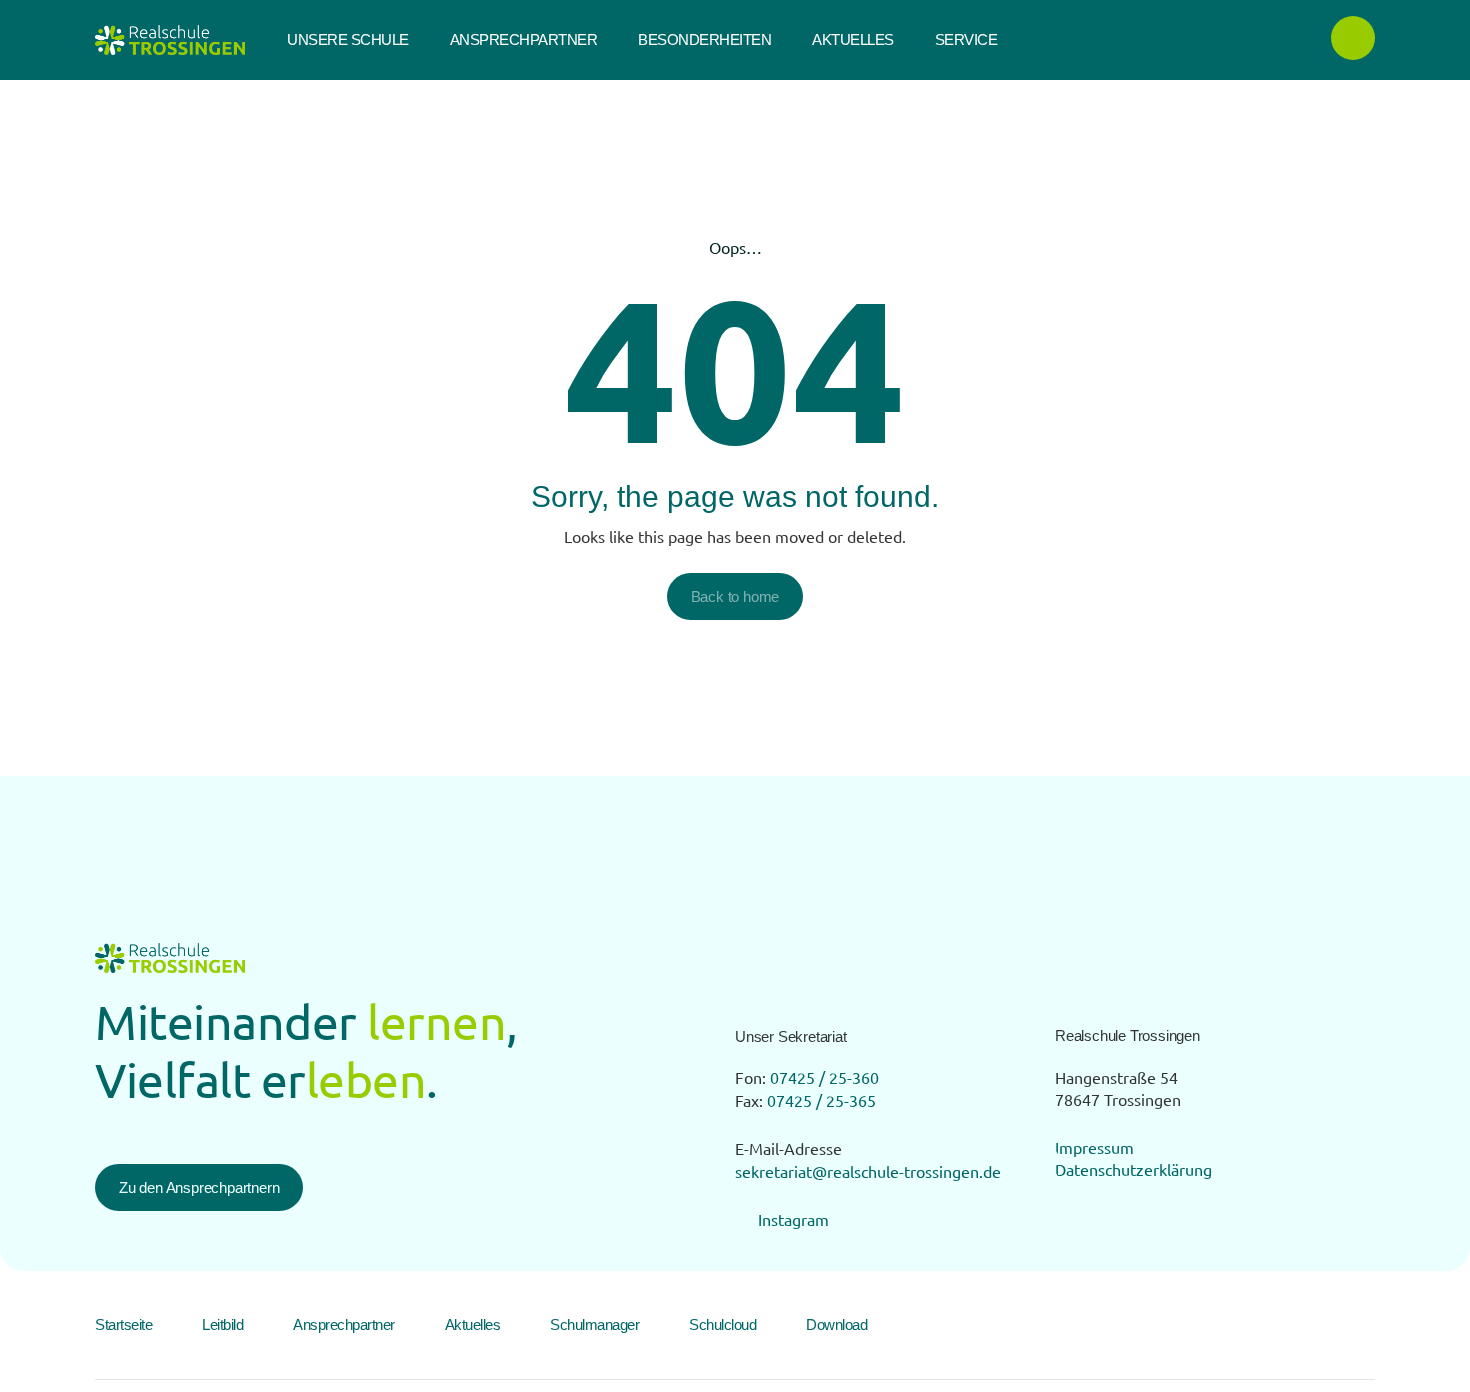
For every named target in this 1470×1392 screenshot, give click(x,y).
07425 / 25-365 (821, 1100)
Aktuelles (473, 1324)
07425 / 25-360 (824, 1077)
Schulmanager (594, 1324)
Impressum (1094, 1147)
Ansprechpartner (344, 1324)
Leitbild (222, 1324)
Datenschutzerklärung (1133, 1169)
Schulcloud (722, 1324)
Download (836, 1324)
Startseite (123, 1324)
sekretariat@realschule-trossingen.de (868, 1171)
